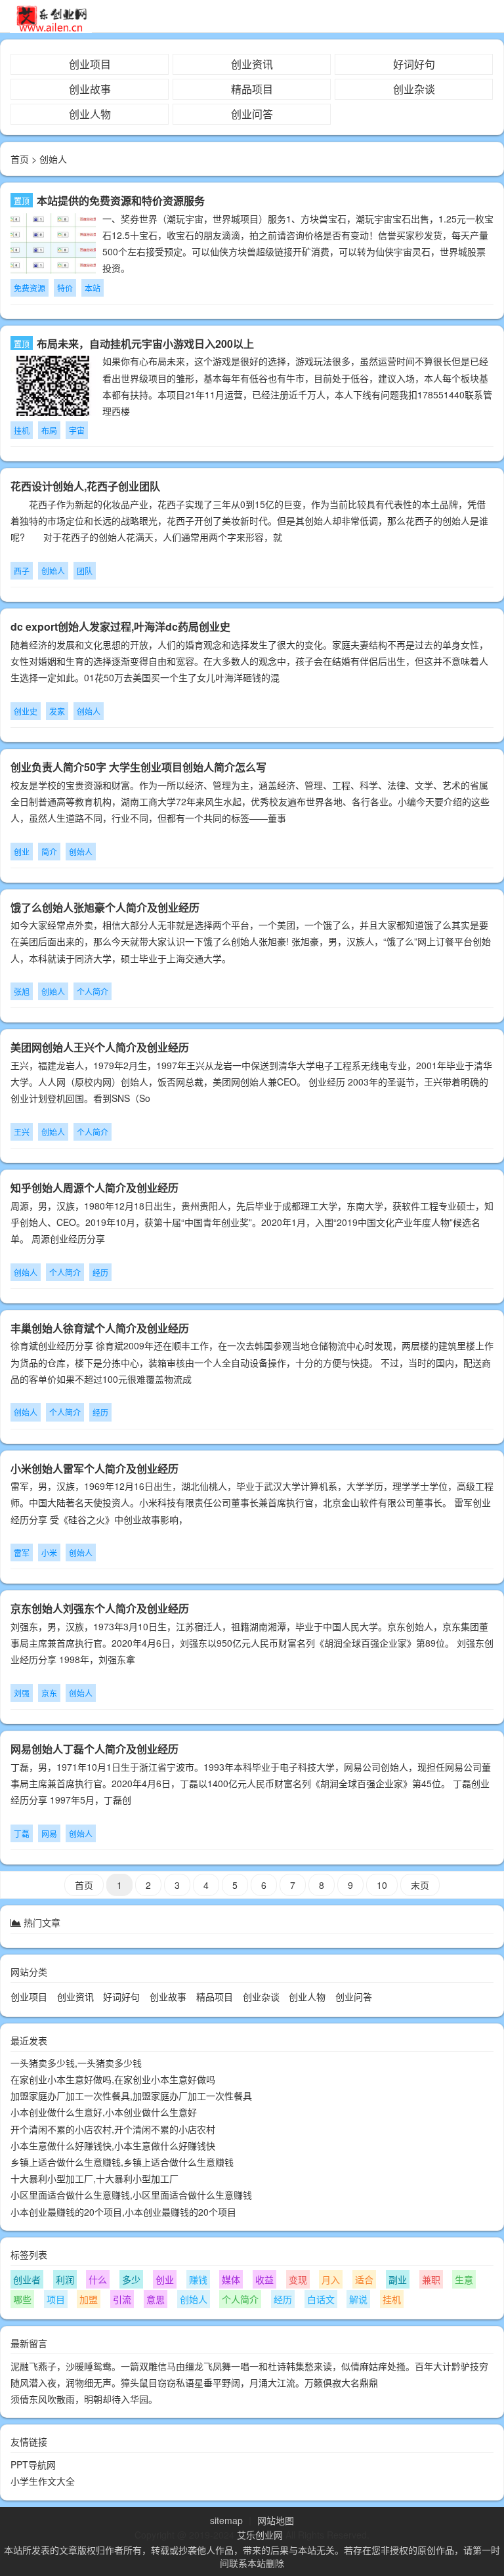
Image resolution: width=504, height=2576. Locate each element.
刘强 (22, 1693)
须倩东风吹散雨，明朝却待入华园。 (84, 2399)
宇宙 (77, 430)
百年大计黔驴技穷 (451, 2366)
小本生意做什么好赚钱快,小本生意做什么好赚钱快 (113, 2145)
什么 (98, 2279)
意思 (156, 2299)
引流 (122, 2299)
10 (382, 1885)
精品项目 (252, 89)
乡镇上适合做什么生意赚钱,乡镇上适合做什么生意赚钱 (122, 2162)
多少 (131, 2279)
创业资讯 (252, 64)
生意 (464, 2279)
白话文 (321, 2299)
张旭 (22, 991)
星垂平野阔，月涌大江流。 (249, 2382)
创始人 (53, 571)
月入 (331, 2279)
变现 (298, 2279)
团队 (85, 571)
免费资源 (30, 288)
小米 (49, 1552)
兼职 (431, 2279)
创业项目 (90, 64)
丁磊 (22, 1833)
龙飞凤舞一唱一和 (231, 2366)
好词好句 (414, 64)
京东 (49, 1693)
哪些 (22, 2299)
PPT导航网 (33, 2464)
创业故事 (90, 89)
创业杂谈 (414, 89)
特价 (65, 288)
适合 (364, 2279)
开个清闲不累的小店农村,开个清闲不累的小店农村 (113, 2129)
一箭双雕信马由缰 (157, 2366)
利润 (65, 2279)
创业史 (26, 711)
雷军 (22, 1552)
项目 (56, 2299)
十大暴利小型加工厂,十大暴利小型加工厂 (94, 2178)
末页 (420, 1885)
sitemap (226, 2520)
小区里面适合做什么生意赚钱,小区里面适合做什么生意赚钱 (131, 2195)
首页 (20, 159)
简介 (49, 852)
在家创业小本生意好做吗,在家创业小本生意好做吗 (113, 2079)
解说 (358, 2299)
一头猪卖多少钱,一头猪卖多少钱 (76, 2063)
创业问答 (252, 114)
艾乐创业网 (260, 2535)
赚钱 (198, 2279)
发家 (57, 711)
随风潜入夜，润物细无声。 (66, 2382)
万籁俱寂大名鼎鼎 (341, 2382)
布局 (49, 430)
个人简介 (93, 991)
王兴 (22, 1132)
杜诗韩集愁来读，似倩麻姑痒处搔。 (341, 2366)
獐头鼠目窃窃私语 (157, 2382)
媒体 (231, 2279)
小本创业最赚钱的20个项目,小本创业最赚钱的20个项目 (123, 2212)
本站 (93, 288)
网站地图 (276, 2520)
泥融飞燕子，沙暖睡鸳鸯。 (66, 2366)
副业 (398, 2279)
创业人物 (90, 114)
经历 (100, 1272)
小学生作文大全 (43, 2481)
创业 (22, 852)
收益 (264, 2279)
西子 (22, 571)
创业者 (27, 2279)
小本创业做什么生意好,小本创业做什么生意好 (104, 2112)
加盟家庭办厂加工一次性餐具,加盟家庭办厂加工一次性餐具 (131, 2096)
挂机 (22, 430)
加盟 (89, 2299)
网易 (49, 1833)
